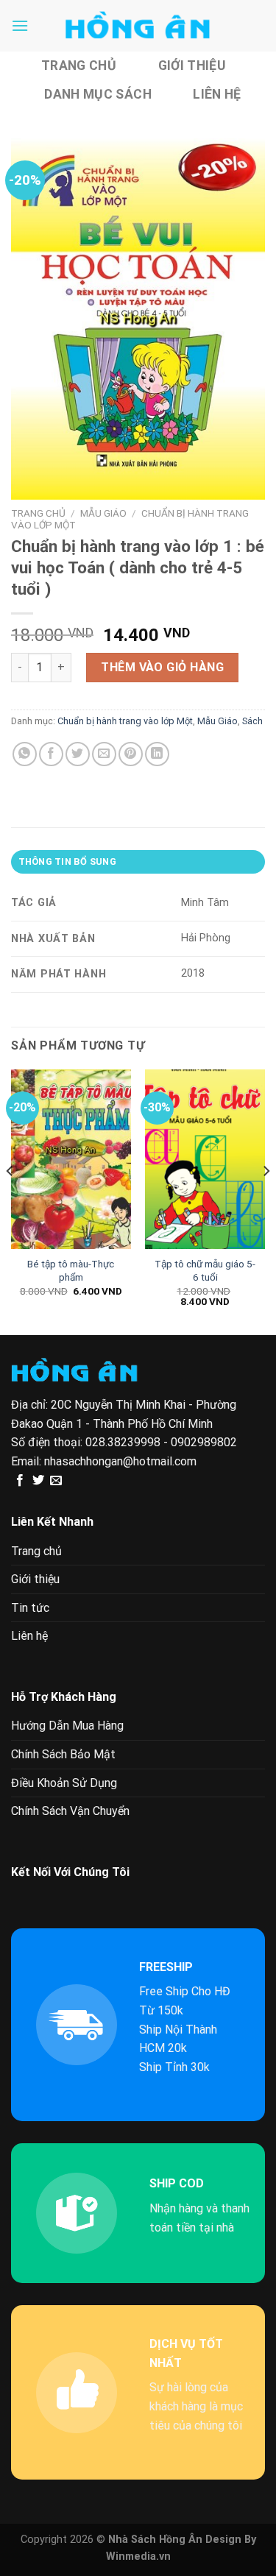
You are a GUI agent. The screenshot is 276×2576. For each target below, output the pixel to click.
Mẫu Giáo (103, 513)
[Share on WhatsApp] (25, 754)
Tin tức (30, 1608)
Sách (252, 721)
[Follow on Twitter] (38, 1481)
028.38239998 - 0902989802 (161, 1442)
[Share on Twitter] (78, 754)
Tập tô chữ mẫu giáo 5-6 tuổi (205, 1270)
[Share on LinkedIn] (157, 754)
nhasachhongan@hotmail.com (120, 1461)
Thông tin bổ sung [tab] (67, 861)
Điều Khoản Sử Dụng (64, 1783)
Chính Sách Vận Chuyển (70, 1811)
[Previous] (10, 1201)
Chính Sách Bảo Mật (63, 1754)
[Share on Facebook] (51, 754)
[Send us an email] (56, 1481)
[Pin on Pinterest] (131, 754)
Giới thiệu (192, 66)
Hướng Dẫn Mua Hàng (67, 1726)
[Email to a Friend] (104, 754)
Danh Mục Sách (98, 94)
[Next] (266, 1201)
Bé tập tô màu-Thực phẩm (71, 1270)
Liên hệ (217, 94)
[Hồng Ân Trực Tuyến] (138, 26)
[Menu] (20, 25)
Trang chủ (79, 66)
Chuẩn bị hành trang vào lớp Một (125, 721)
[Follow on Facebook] (20, 1481)
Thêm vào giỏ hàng (162, 667)
